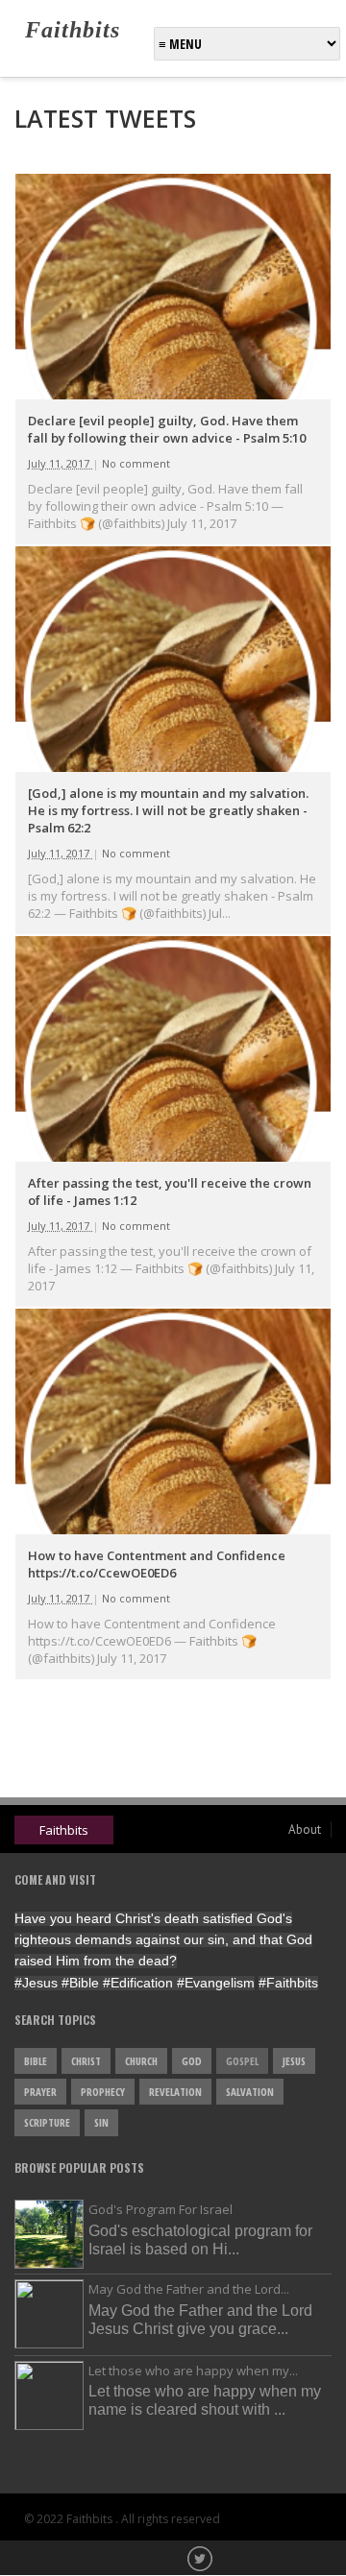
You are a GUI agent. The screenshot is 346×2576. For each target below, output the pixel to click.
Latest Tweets (105, 118)
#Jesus (36, 1983)
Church (141, 2061)
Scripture (47, 2122)
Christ (86, 2061)
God (192, 2061)
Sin (101, 2122)
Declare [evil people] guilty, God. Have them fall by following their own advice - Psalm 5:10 (167, 429)
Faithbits (73, 30)
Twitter (202, 2561)
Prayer (40, 2092)
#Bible (80, 1983)
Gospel (242, 2061)
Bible (36, 2061)
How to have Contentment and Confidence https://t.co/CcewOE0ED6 (157, 1564)
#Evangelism (216, 1983)
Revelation (175, 2092)
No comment (136, 463)
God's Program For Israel (161, 2209)
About (305, 1830)
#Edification (138, 1983)
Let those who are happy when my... (193, 2371)
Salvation (250, 2092)
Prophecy (103, 2092)
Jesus (294, 2061)
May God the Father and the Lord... (189, 2289)
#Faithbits (288, 1983)
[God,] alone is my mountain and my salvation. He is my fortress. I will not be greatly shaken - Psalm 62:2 (168, 810)
